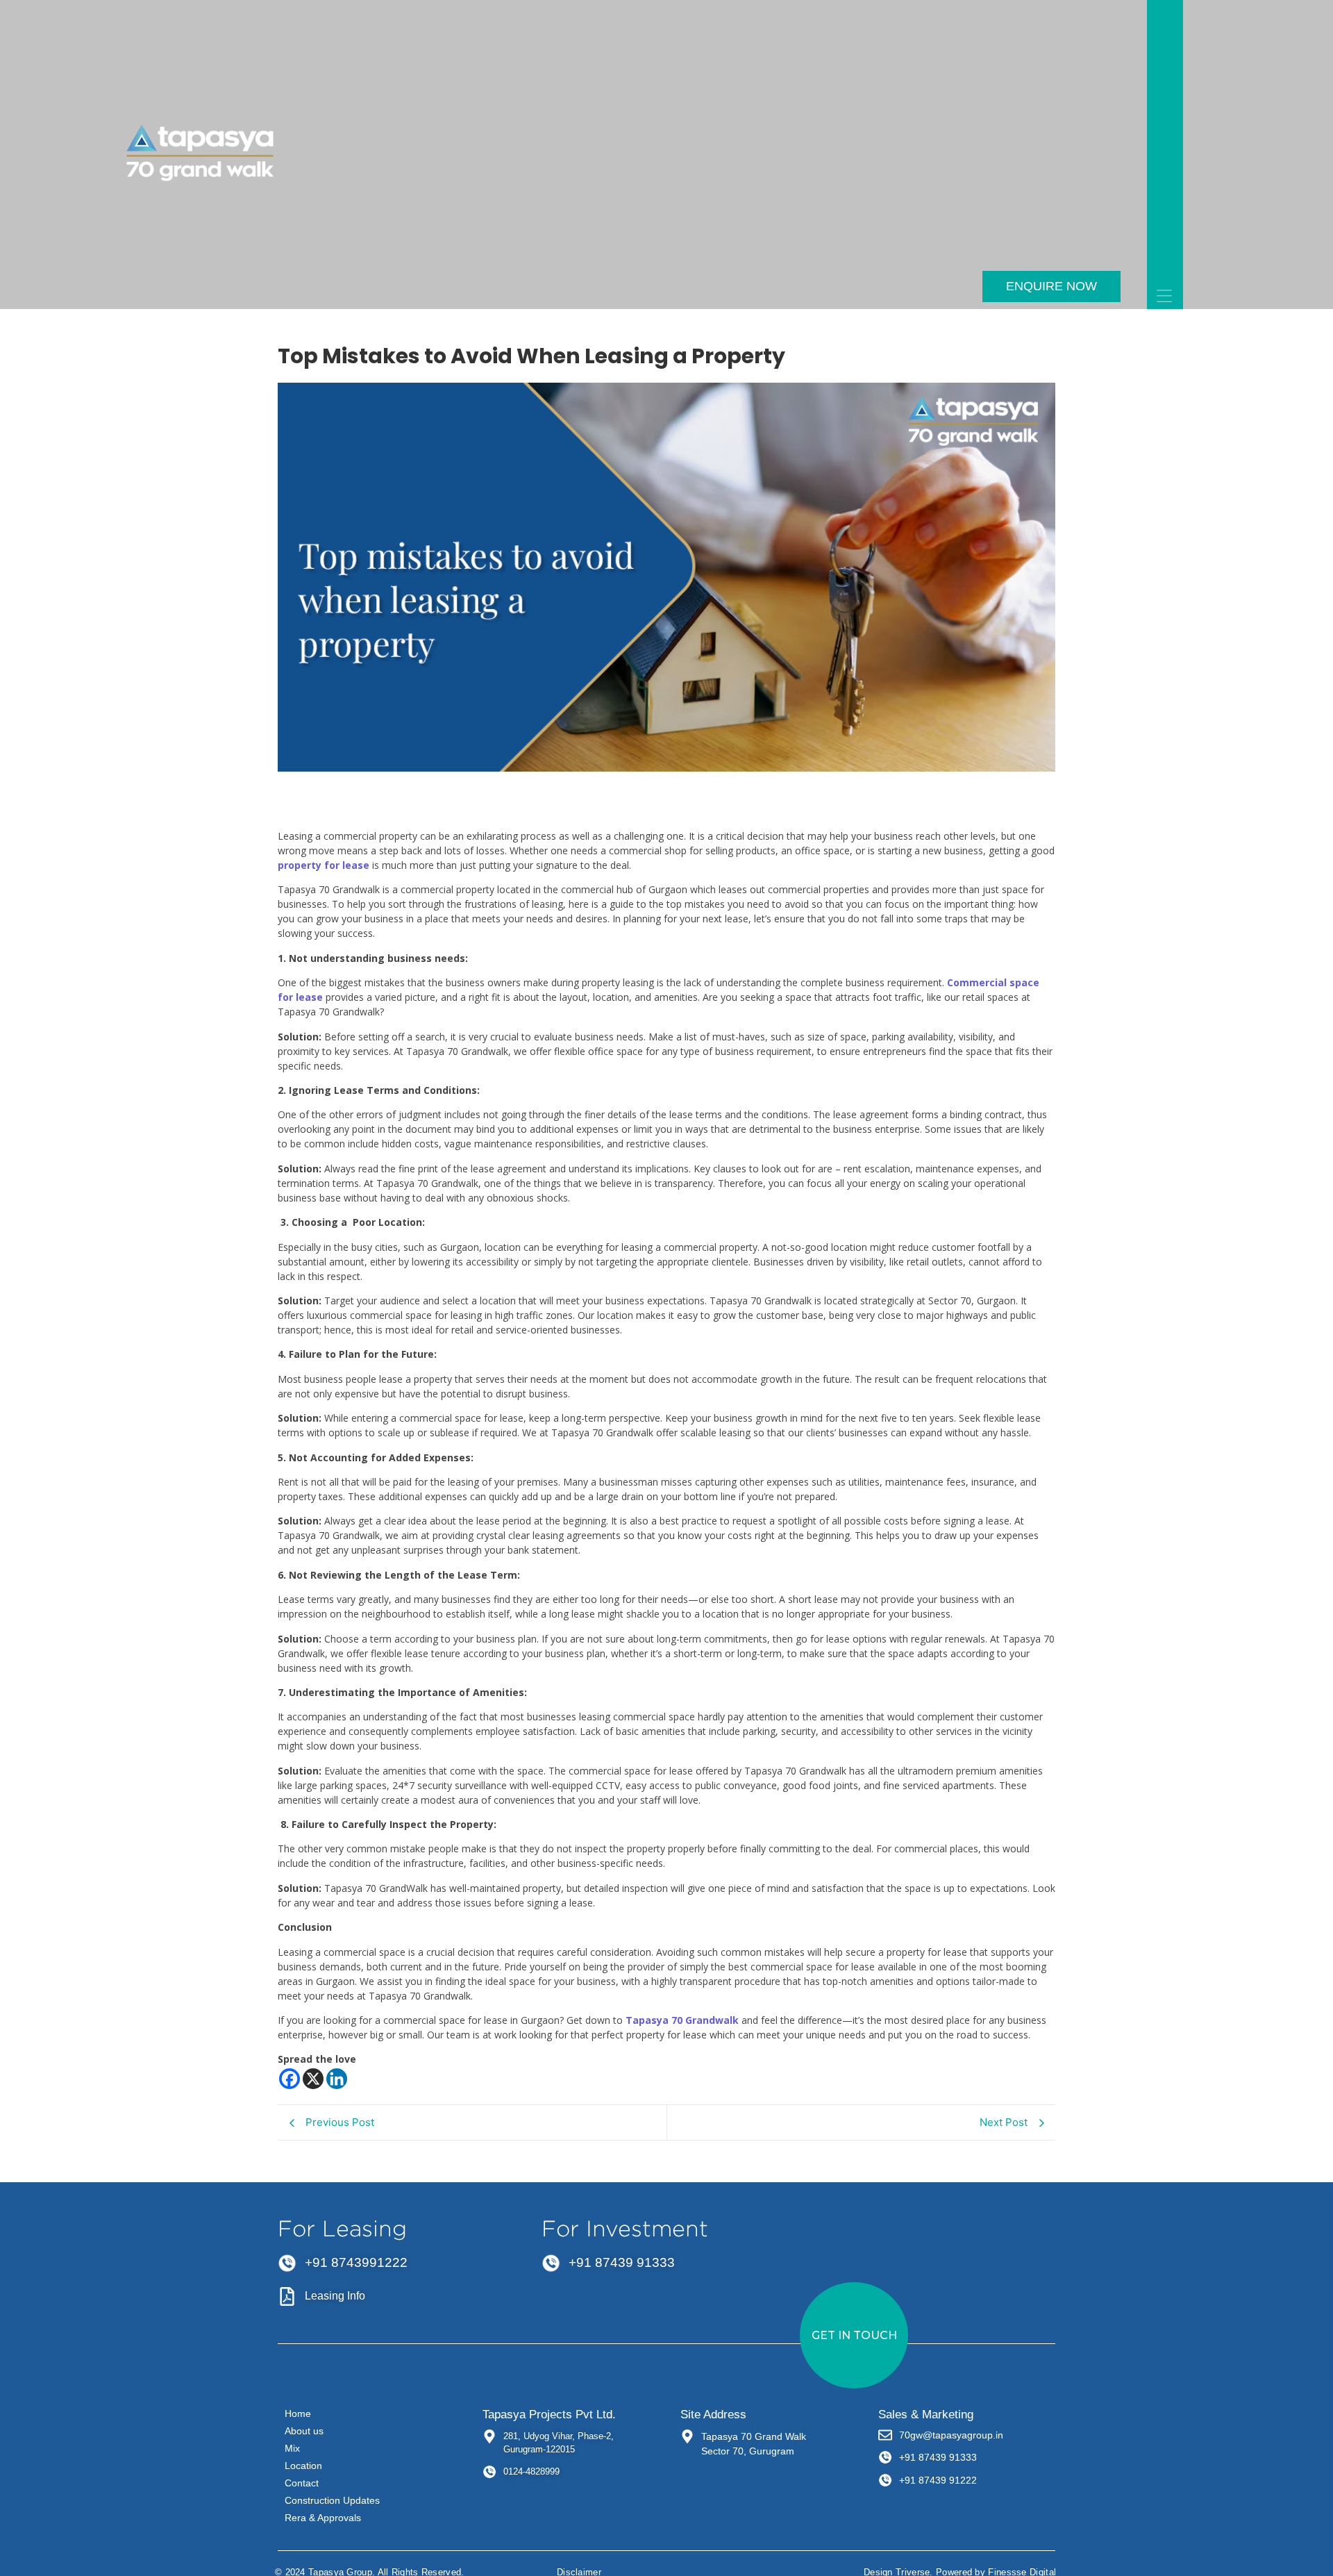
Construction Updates (332, 2500)
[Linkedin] (337, 2079)
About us (304, 2431)
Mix (292, 2448)
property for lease (324, 865)
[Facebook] (290, 2079)
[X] (313, 2079)
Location (303, 2466)
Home (298, 2413)
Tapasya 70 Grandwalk (682, 2020)
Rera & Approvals (323, 2518)
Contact (302, 2483)
